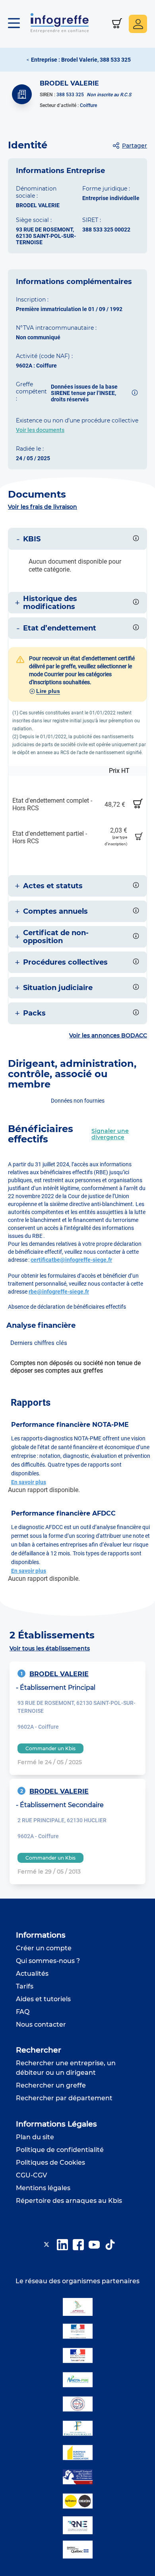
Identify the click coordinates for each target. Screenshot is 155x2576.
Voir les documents (40, 430)
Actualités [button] (32, 1974)
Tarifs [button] (25, 1986)
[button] (18, 24)
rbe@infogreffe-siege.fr (59, 1292)
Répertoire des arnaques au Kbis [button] (69, 2201)
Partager (135, 146)
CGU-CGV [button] (31, 2175)
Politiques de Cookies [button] (50, 2163)
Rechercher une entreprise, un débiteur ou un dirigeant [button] (66, 2068)
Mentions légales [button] (43, 2188)
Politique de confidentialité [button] (60, 2150)
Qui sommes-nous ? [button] (48, 1961)
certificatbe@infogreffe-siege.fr (71, 1260)
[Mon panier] (117, 24)
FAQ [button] (23, 2012)
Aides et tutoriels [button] (43, 1999)
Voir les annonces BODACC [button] (108, 1035)
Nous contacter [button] (41, 2024)
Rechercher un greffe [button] (51, 2085)
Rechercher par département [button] (64, 2098)
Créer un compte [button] (44, 1948)
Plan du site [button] (35, 2137)
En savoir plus (29, 1482)
